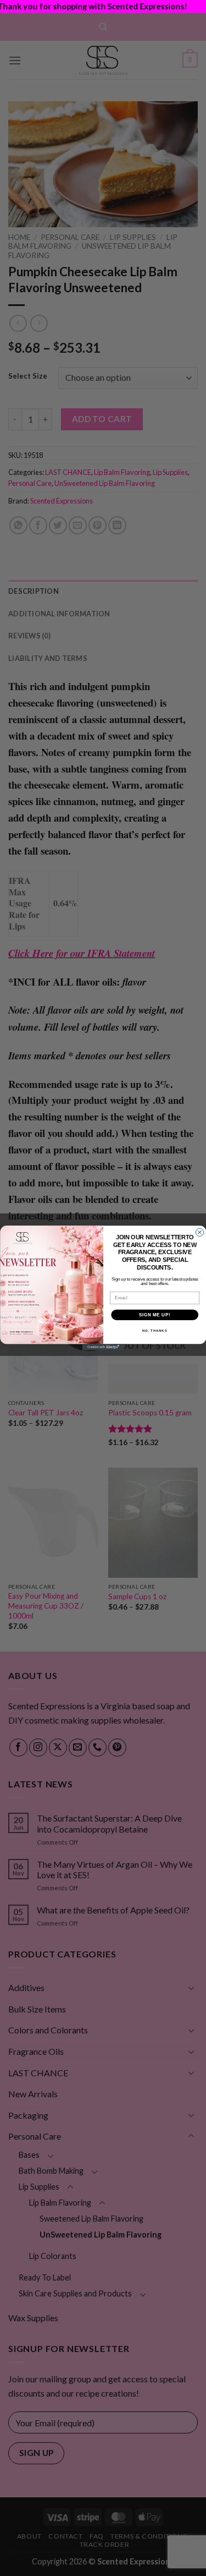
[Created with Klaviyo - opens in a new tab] (103, 1347)
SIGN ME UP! (154, 1315)
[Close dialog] (199, 1232)
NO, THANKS (154, 1331)
